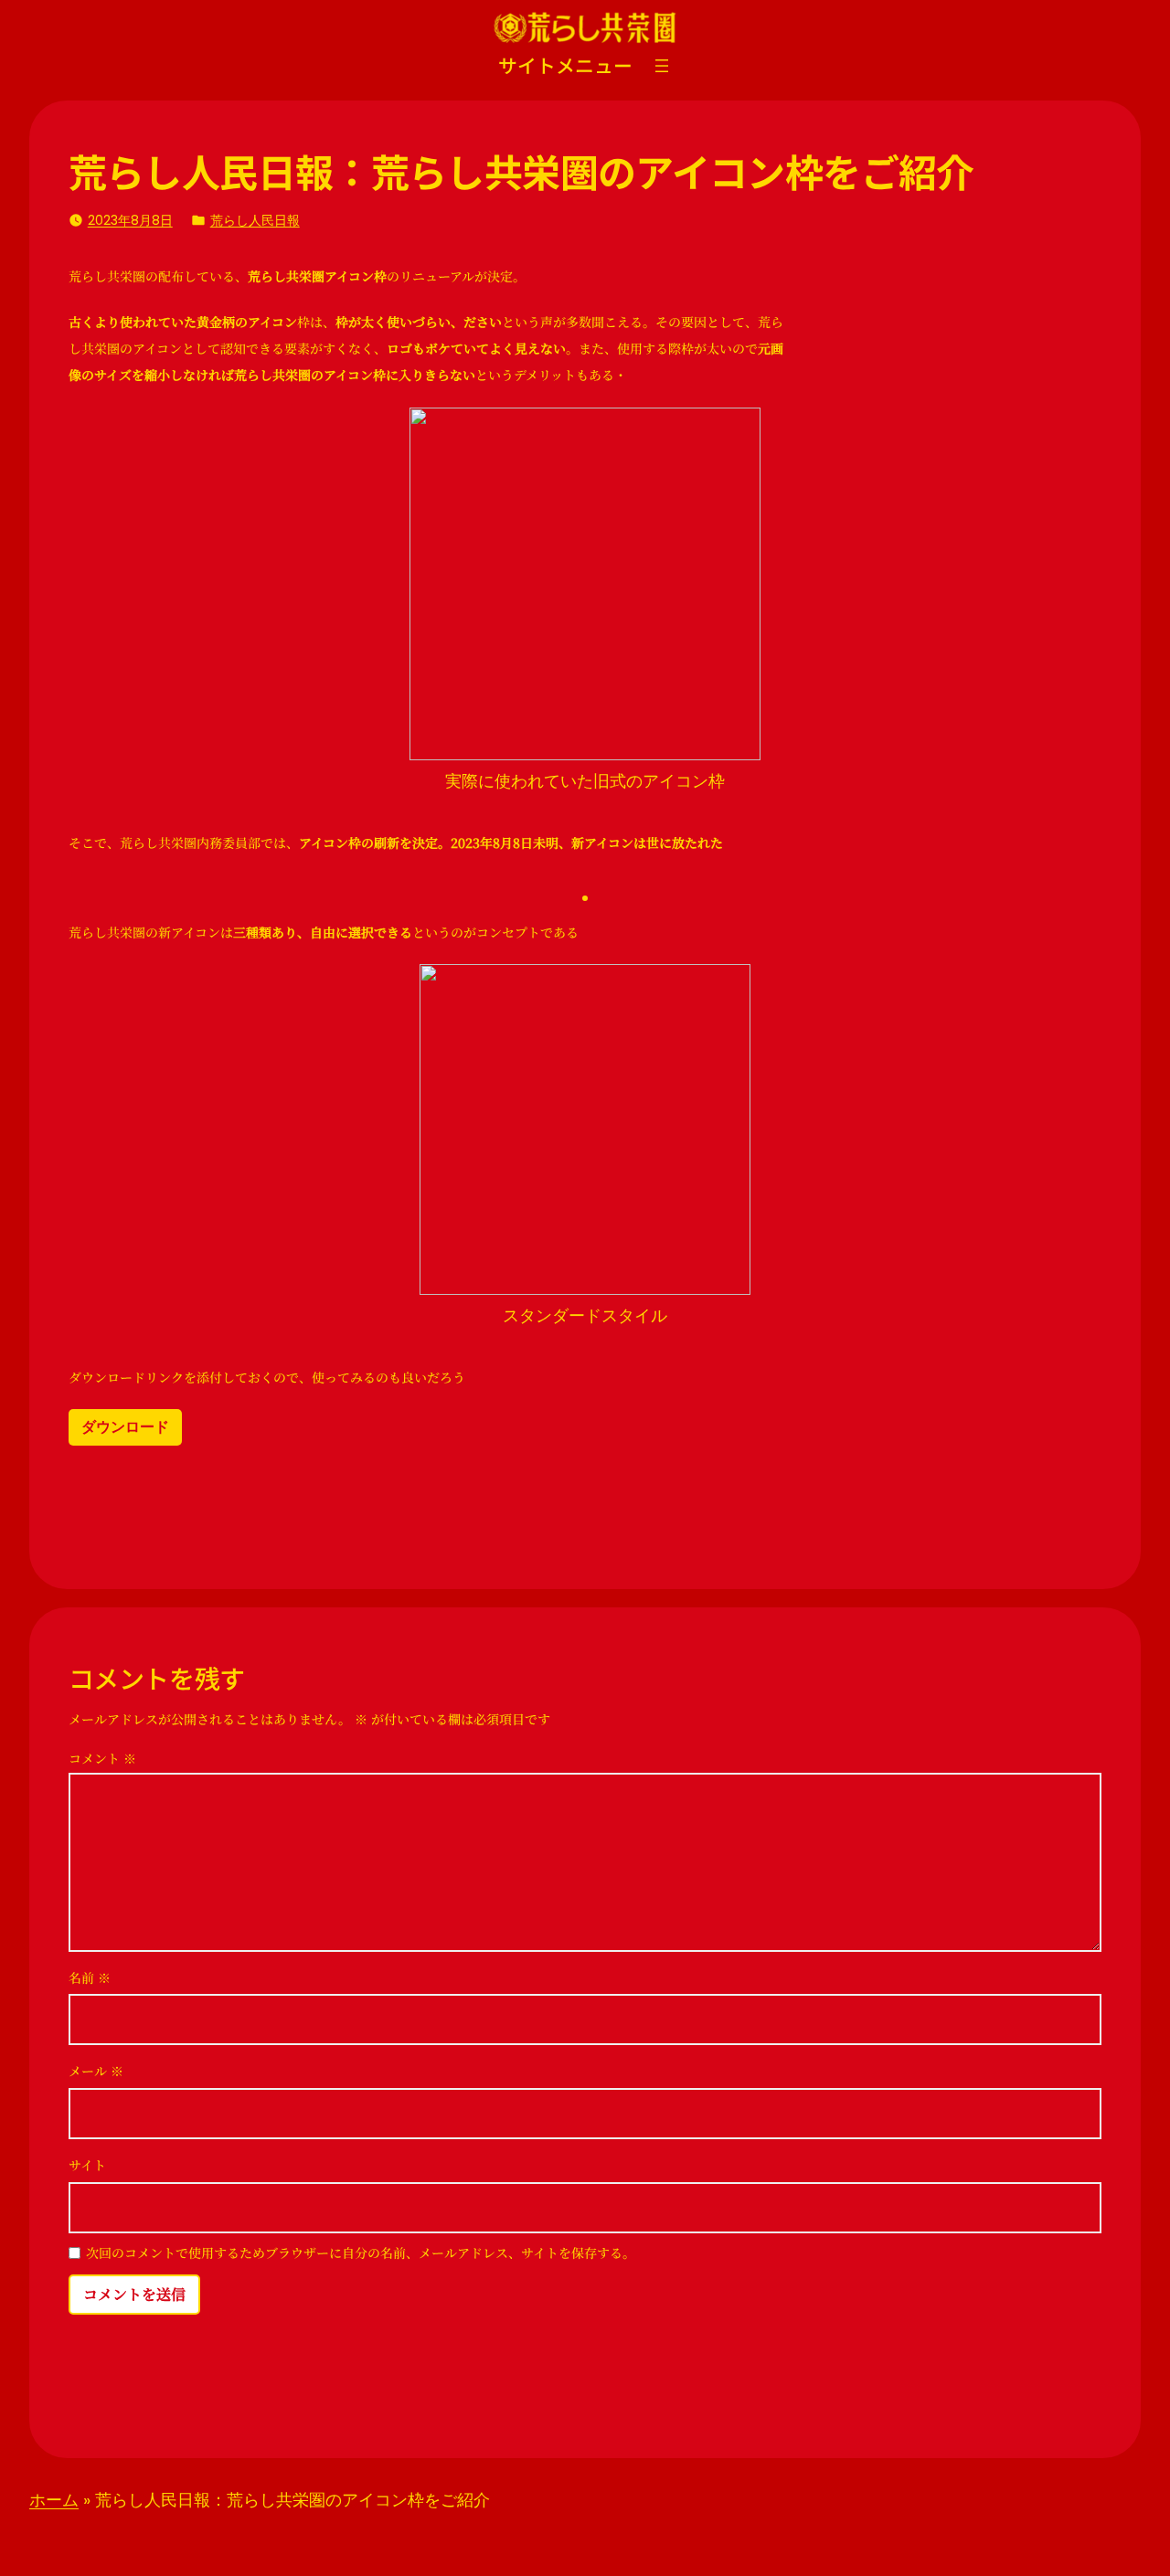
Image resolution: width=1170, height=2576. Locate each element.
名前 (90, 1977)
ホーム (54, 2500)
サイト (87, 2165)
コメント (102, 1758)
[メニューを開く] (662, 66)
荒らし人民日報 (255, 220)
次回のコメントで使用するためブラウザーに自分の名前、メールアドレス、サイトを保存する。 (361, 2254)
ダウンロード (125, 1427)
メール (96, 2071)
